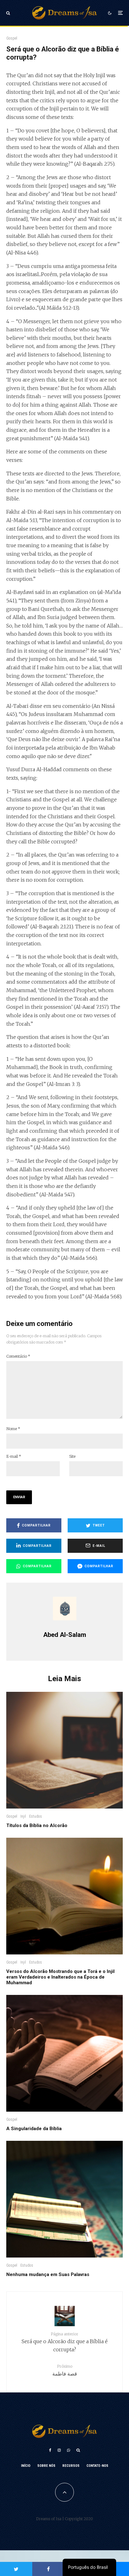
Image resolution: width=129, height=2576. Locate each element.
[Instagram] (59, 2450)
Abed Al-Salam (65, 1635)
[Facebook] (50, 2450)
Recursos (71, 2466)
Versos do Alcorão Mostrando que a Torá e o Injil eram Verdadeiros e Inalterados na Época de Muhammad (60, 1977)
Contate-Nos (97, 2466)
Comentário (18, 1356)
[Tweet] (16, 2569)
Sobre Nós (46, 2466)
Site (72, 1456)
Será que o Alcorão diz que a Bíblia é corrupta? (65, 2342)
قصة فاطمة (65, 2370)
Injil (23, 1816)
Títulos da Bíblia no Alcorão (37, 1825)
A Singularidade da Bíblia (34, 2129)
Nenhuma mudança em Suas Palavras (48, 2274)
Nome (13, 1429)
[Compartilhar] (48, 2569)
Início (26, 2466)
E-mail (14, 1456)
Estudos (36, 1816)
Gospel (12, 38)
